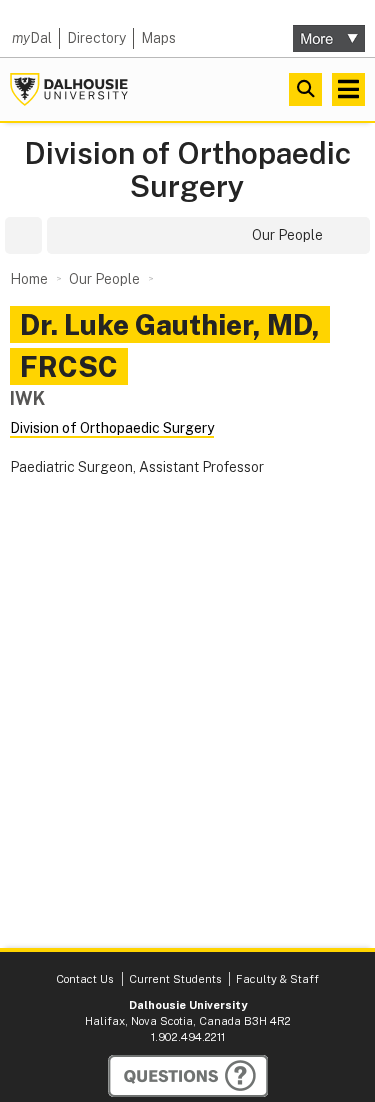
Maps (158, 38)
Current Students (175, 979)
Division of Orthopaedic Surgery (187, 170)
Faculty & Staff (277, 979)
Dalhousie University (69, 89)
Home (29, 279)
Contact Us (84, 979)
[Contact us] (188, 1076)
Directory (96, 38)
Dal (32, 38)
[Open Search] (305, 89)
